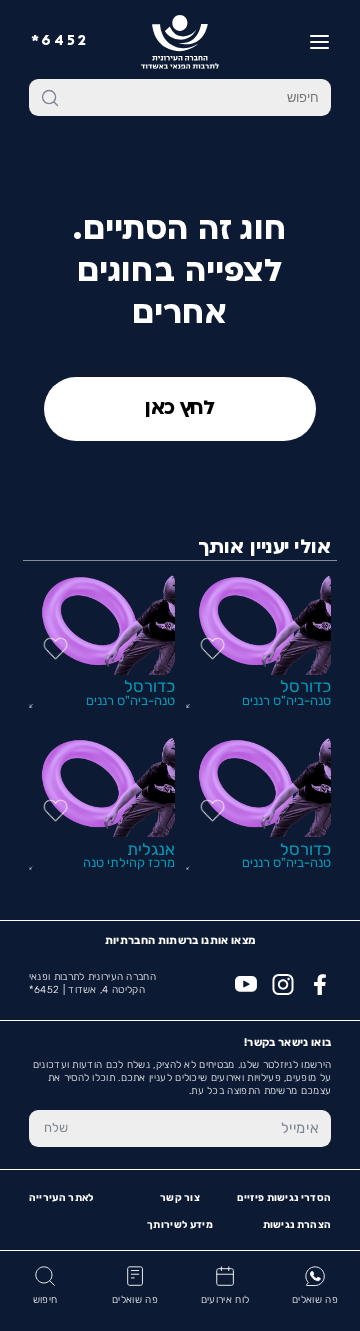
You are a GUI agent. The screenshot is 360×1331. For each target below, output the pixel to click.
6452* (60, 41)
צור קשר (180, 1198)
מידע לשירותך (180, 1225)
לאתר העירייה (61, 1198)
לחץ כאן (180, 409)
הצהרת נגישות (297, 1225)
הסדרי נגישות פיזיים (284, 1198)
